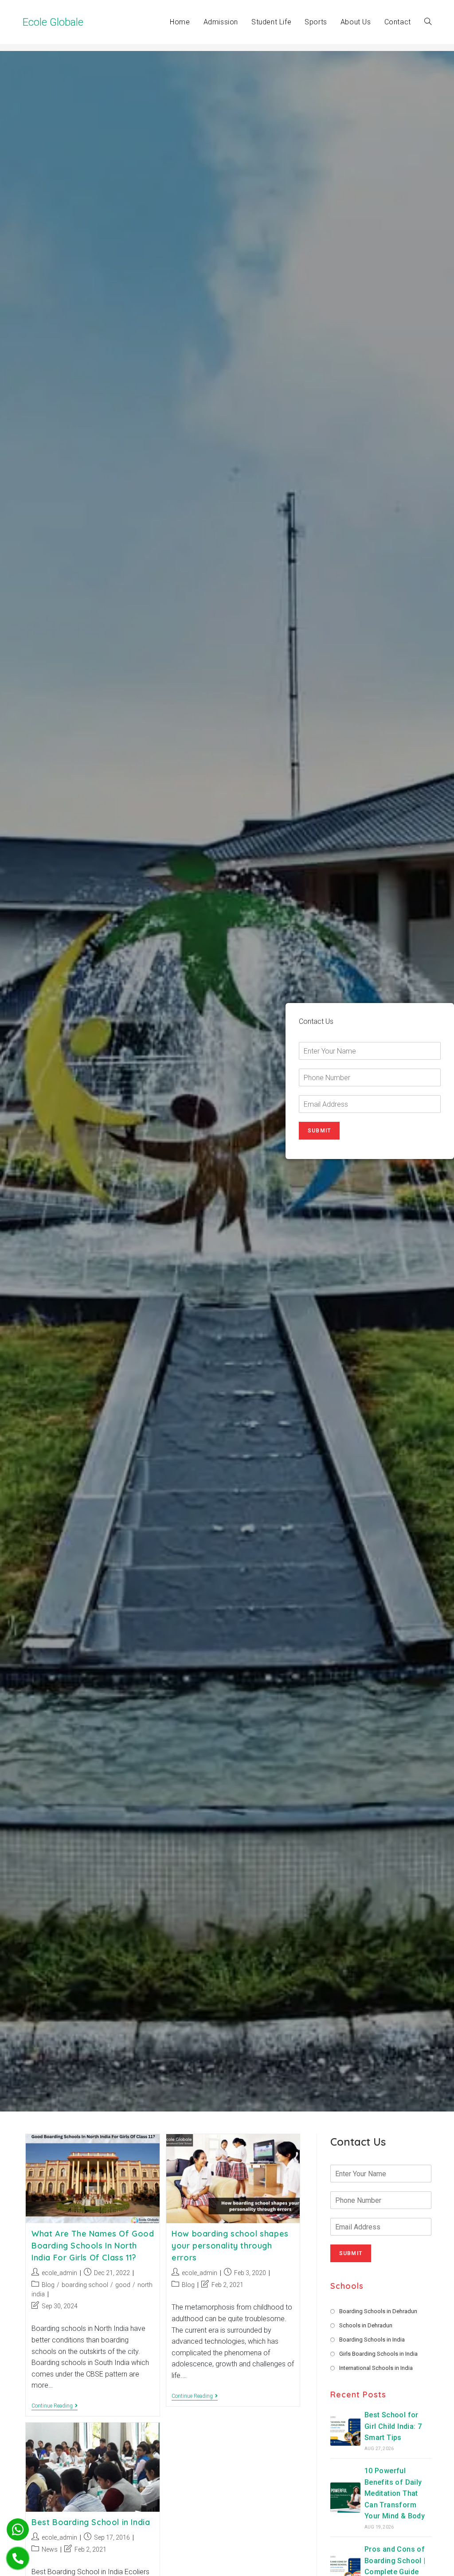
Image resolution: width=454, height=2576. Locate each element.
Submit (319, 1131)
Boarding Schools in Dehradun (378, 2311)
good (123, 2285)
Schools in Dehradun (366, 2325)
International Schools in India (376, 2368)
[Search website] (428, 22)
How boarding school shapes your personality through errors (230, 2246)
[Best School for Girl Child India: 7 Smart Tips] (345, 2431)
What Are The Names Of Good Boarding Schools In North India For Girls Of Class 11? (93, 2246)
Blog (48, 2285)
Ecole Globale (53, 22)
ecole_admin (59, 2273)
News (50, 2549)
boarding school (85, 2285)
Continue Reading (55, 2406)
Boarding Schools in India (372, 2340)
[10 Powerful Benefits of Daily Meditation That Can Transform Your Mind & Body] (345, 2498)
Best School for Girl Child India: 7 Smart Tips (393, 2426)
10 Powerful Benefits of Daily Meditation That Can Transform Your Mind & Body (395, 2493)
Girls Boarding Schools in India (378, 2354)
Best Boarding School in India (91, 2522)
